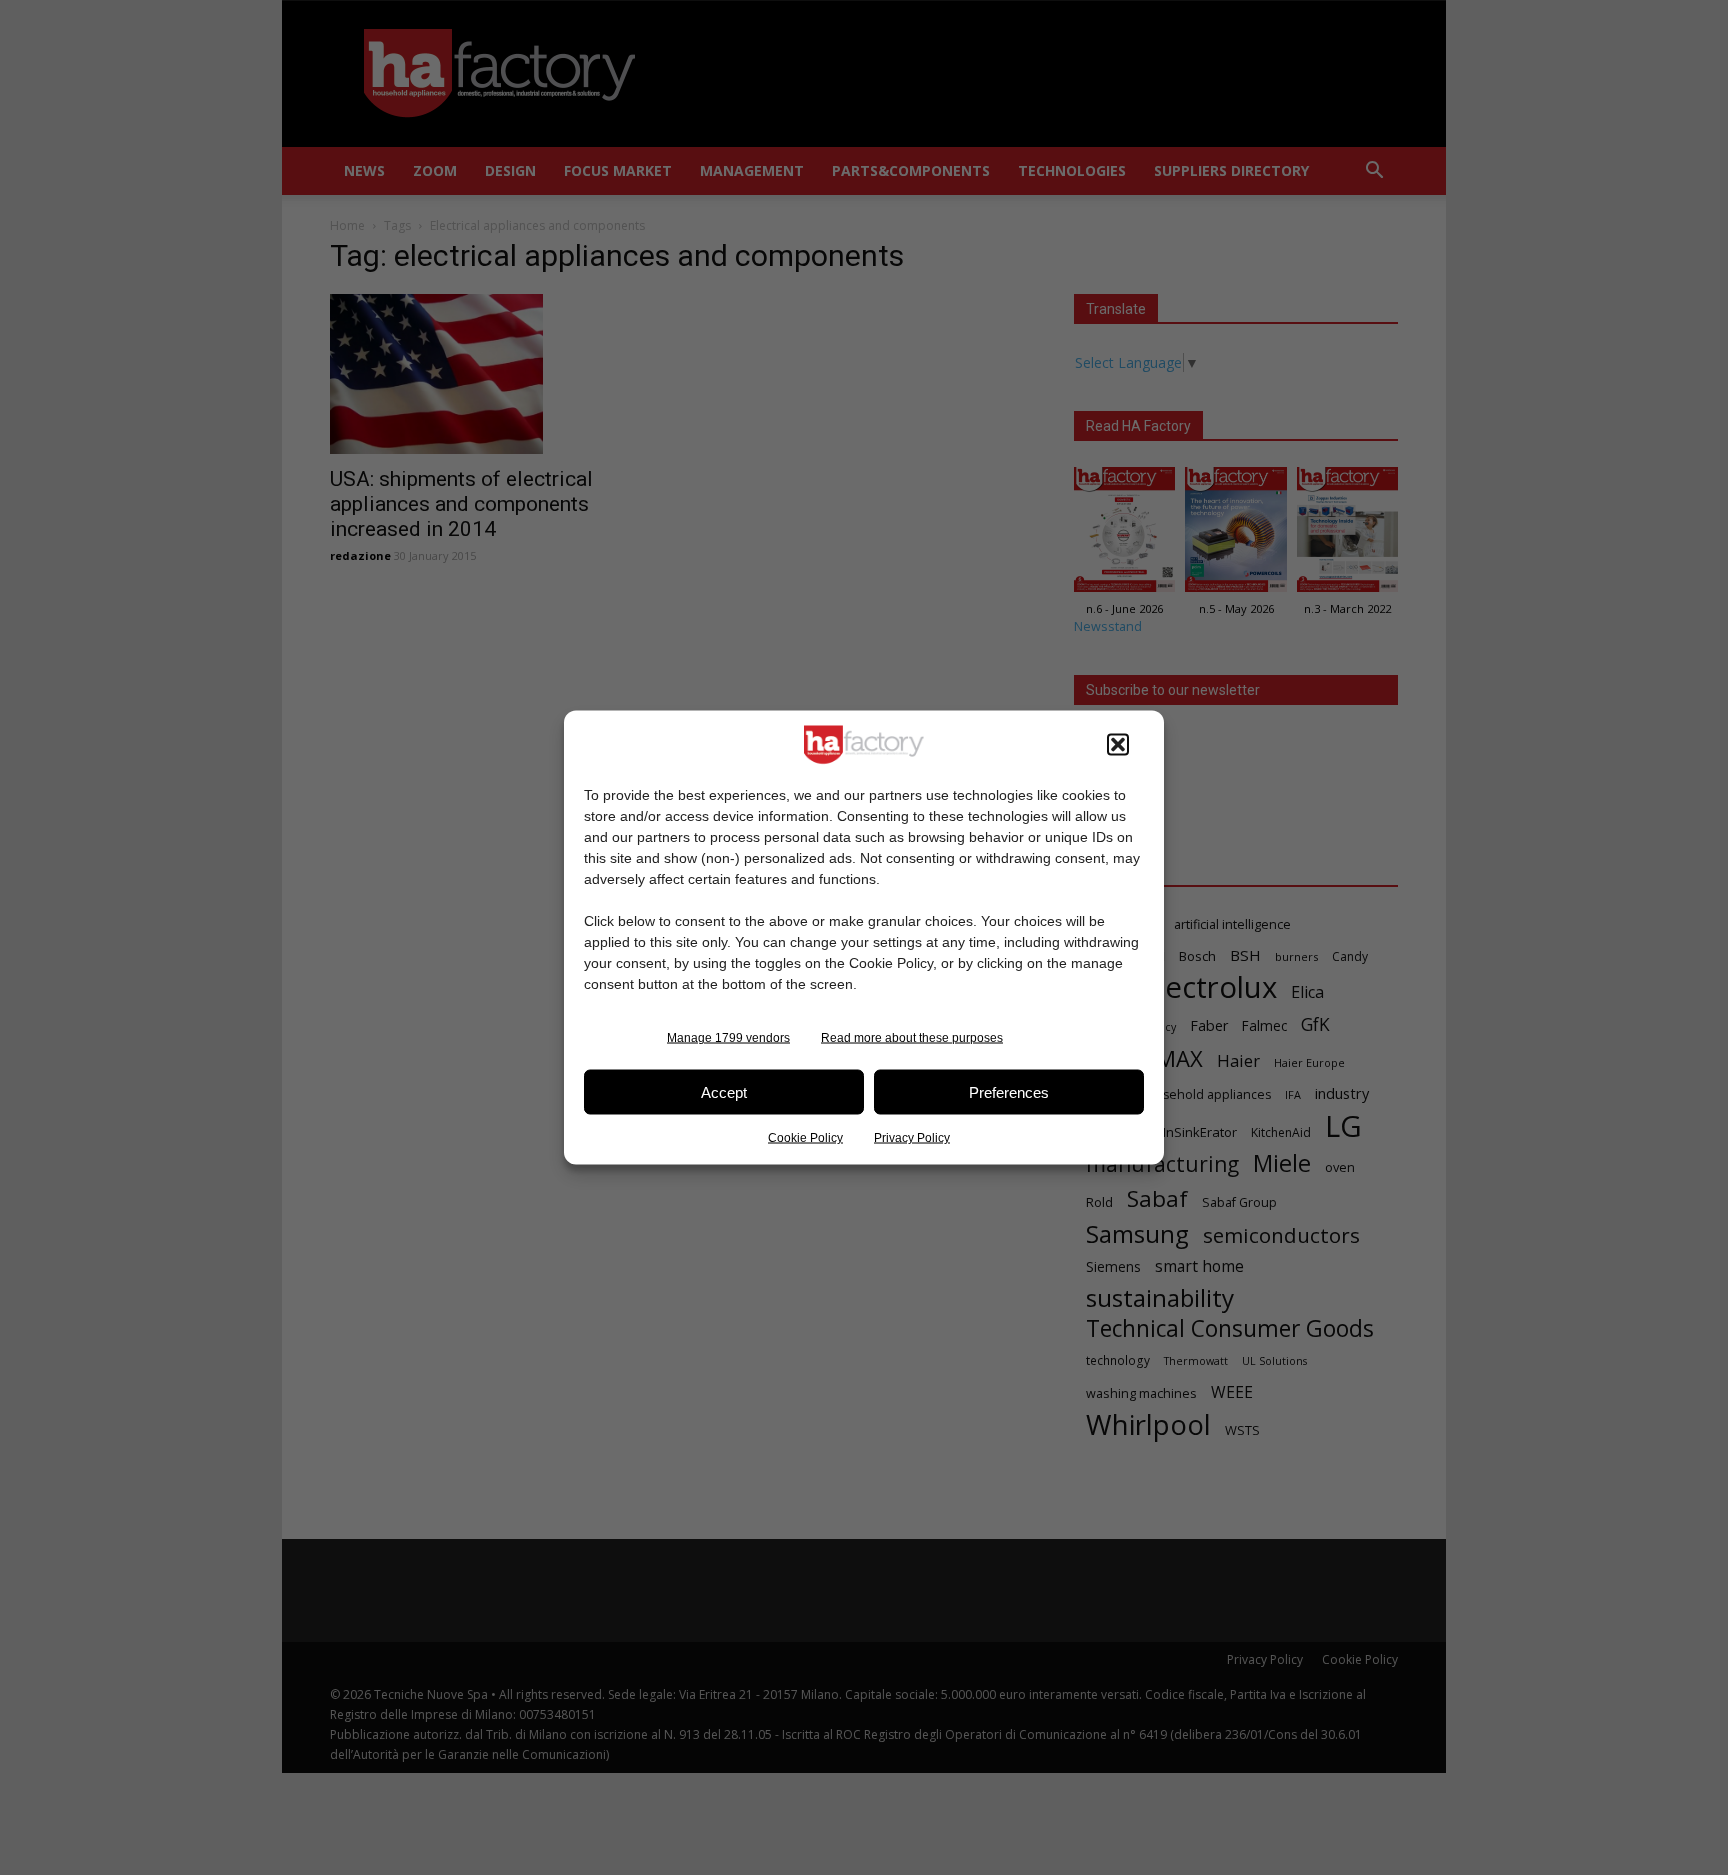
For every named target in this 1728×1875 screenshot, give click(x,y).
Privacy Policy (912, 1138)
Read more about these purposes (912, 1038)
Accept (724, 1091)
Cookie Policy (805, 1138)
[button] (1118, 745)
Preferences (1009, 1091)
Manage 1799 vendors (728, 1038)
